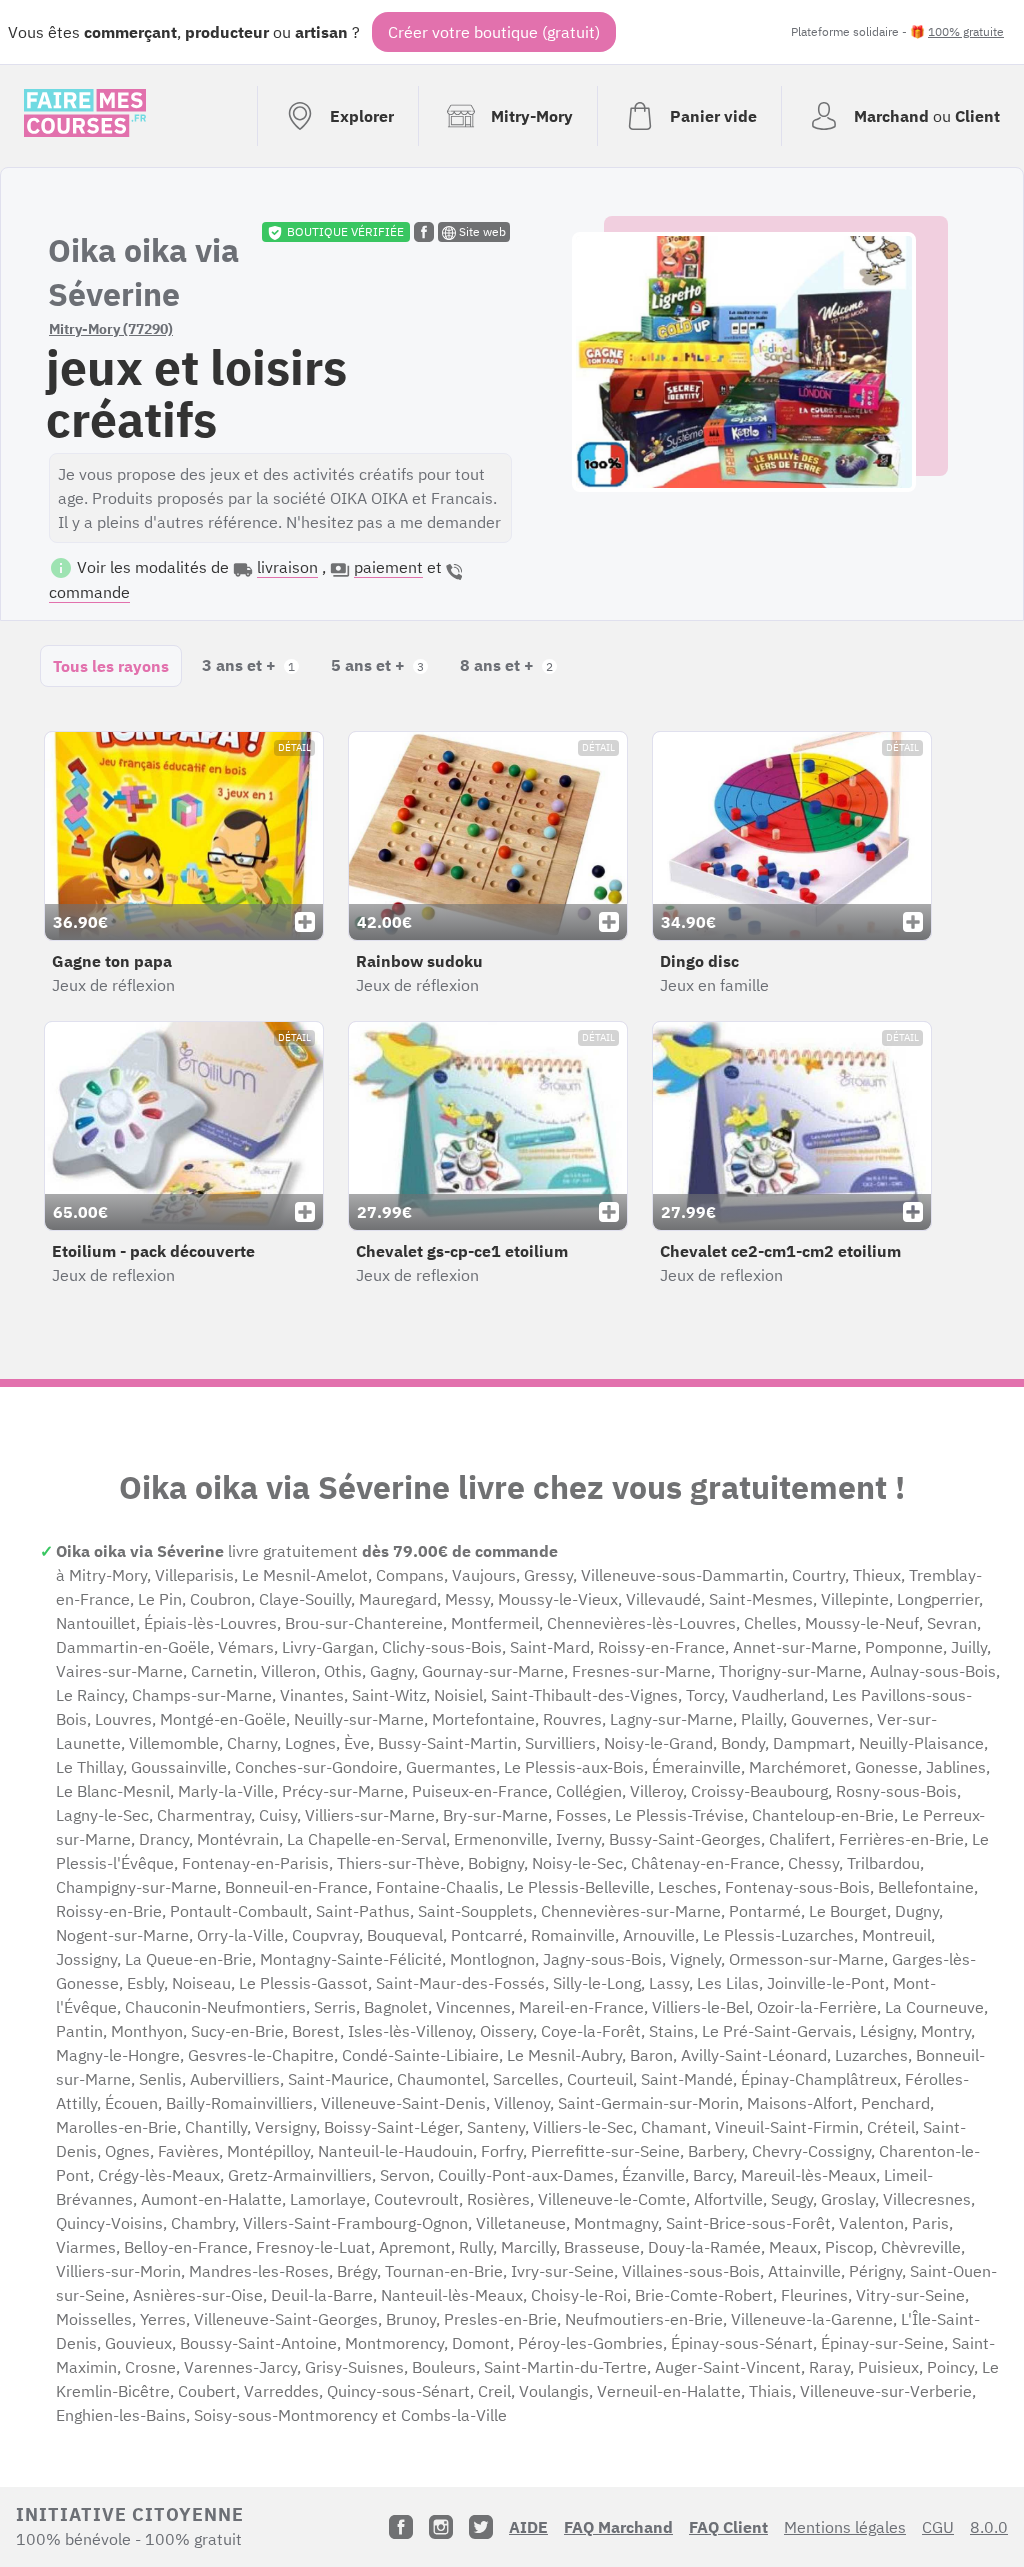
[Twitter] (481, 2527)
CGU (938, 2527)
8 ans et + (506, 665)
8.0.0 (989, 2527)
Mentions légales (845, 2527)
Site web (481, 231)
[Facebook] (401, 2527)
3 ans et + (248, 665)
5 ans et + (377, 665)
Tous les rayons (111, 666)
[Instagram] (441, 2527)
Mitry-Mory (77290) (111, 329)
